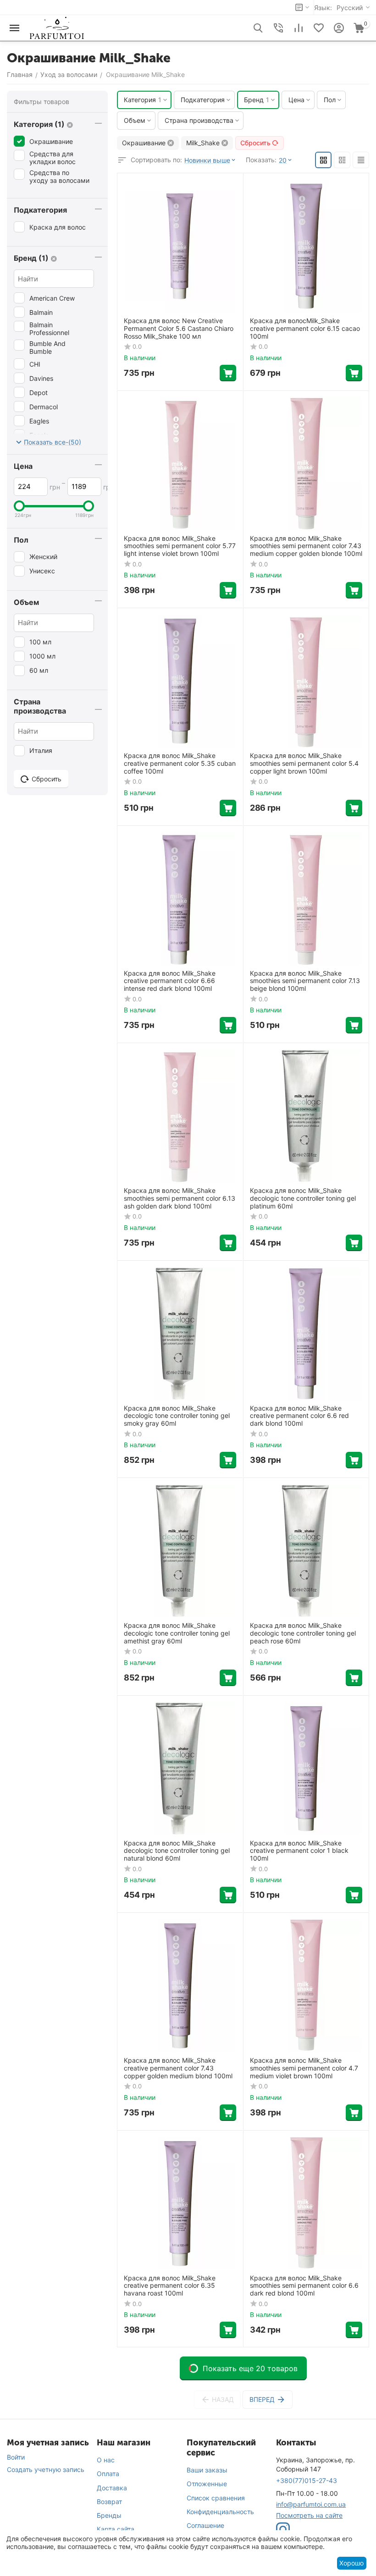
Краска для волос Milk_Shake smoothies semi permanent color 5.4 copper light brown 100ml (304, 763)
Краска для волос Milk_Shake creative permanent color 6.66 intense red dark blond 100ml (170, 981)
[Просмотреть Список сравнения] (299, 28)
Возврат (109, 2502)
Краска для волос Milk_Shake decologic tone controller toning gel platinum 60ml (303, 1198)
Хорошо (351, 2563)
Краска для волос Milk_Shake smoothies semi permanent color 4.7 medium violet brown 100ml (304, 2068)
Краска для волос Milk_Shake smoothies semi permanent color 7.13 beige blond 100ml (305, 981)
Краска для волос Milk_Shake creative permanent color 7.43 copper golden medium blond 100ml (178, 2068)
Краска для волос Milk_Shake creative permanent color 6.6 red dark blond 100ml (299, 1416)
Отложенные (207, 2484)
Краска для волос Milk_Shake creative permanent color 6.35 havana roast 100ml (170, 2286)
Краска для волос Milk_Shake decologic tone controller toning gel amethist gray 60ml (177, 1633)
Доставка (112, 2488)
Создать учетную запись (46, 2469)
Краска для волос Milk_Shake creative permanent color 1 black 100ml (299, 1851)
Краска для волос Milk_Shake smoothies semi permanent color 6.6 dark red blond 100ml (304, 2286)
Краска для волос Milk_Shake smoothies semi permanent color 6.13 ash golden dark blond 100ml (180, 1198)
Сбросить (255, 143)
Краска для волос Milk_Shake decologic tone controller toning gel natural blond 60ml (177, 1851)
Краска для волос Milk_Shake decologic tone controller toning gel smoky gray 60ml (177, 1416)
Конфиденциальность (220, 2512)
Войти (16, 2457)
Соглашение (205, 2525)
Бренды (109, 2515)
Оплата (108, 2474)
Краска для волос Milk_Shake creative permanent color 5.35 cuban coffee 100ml (180, 763)
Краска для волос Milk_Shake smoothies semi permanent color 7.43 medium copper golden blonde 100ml (306, 546)
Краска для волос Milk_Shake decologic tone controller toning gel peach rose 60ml (303, 1633)
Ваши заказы (207, 2470)
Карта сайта (116, 2529)
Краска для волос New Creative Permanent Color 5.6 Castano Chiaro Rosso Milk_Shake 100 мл (179, 329)
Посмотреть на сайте (309, 2515)
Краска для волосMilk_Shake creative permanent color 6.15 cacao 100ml (305, 329)
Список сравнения (216, 2498)
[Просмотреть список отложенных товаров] (319, 28)
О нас (106, 2460)
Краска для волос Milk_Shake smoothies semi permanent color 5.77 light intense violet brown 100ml (180, 546)
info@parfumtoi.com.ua (311, 2504)
